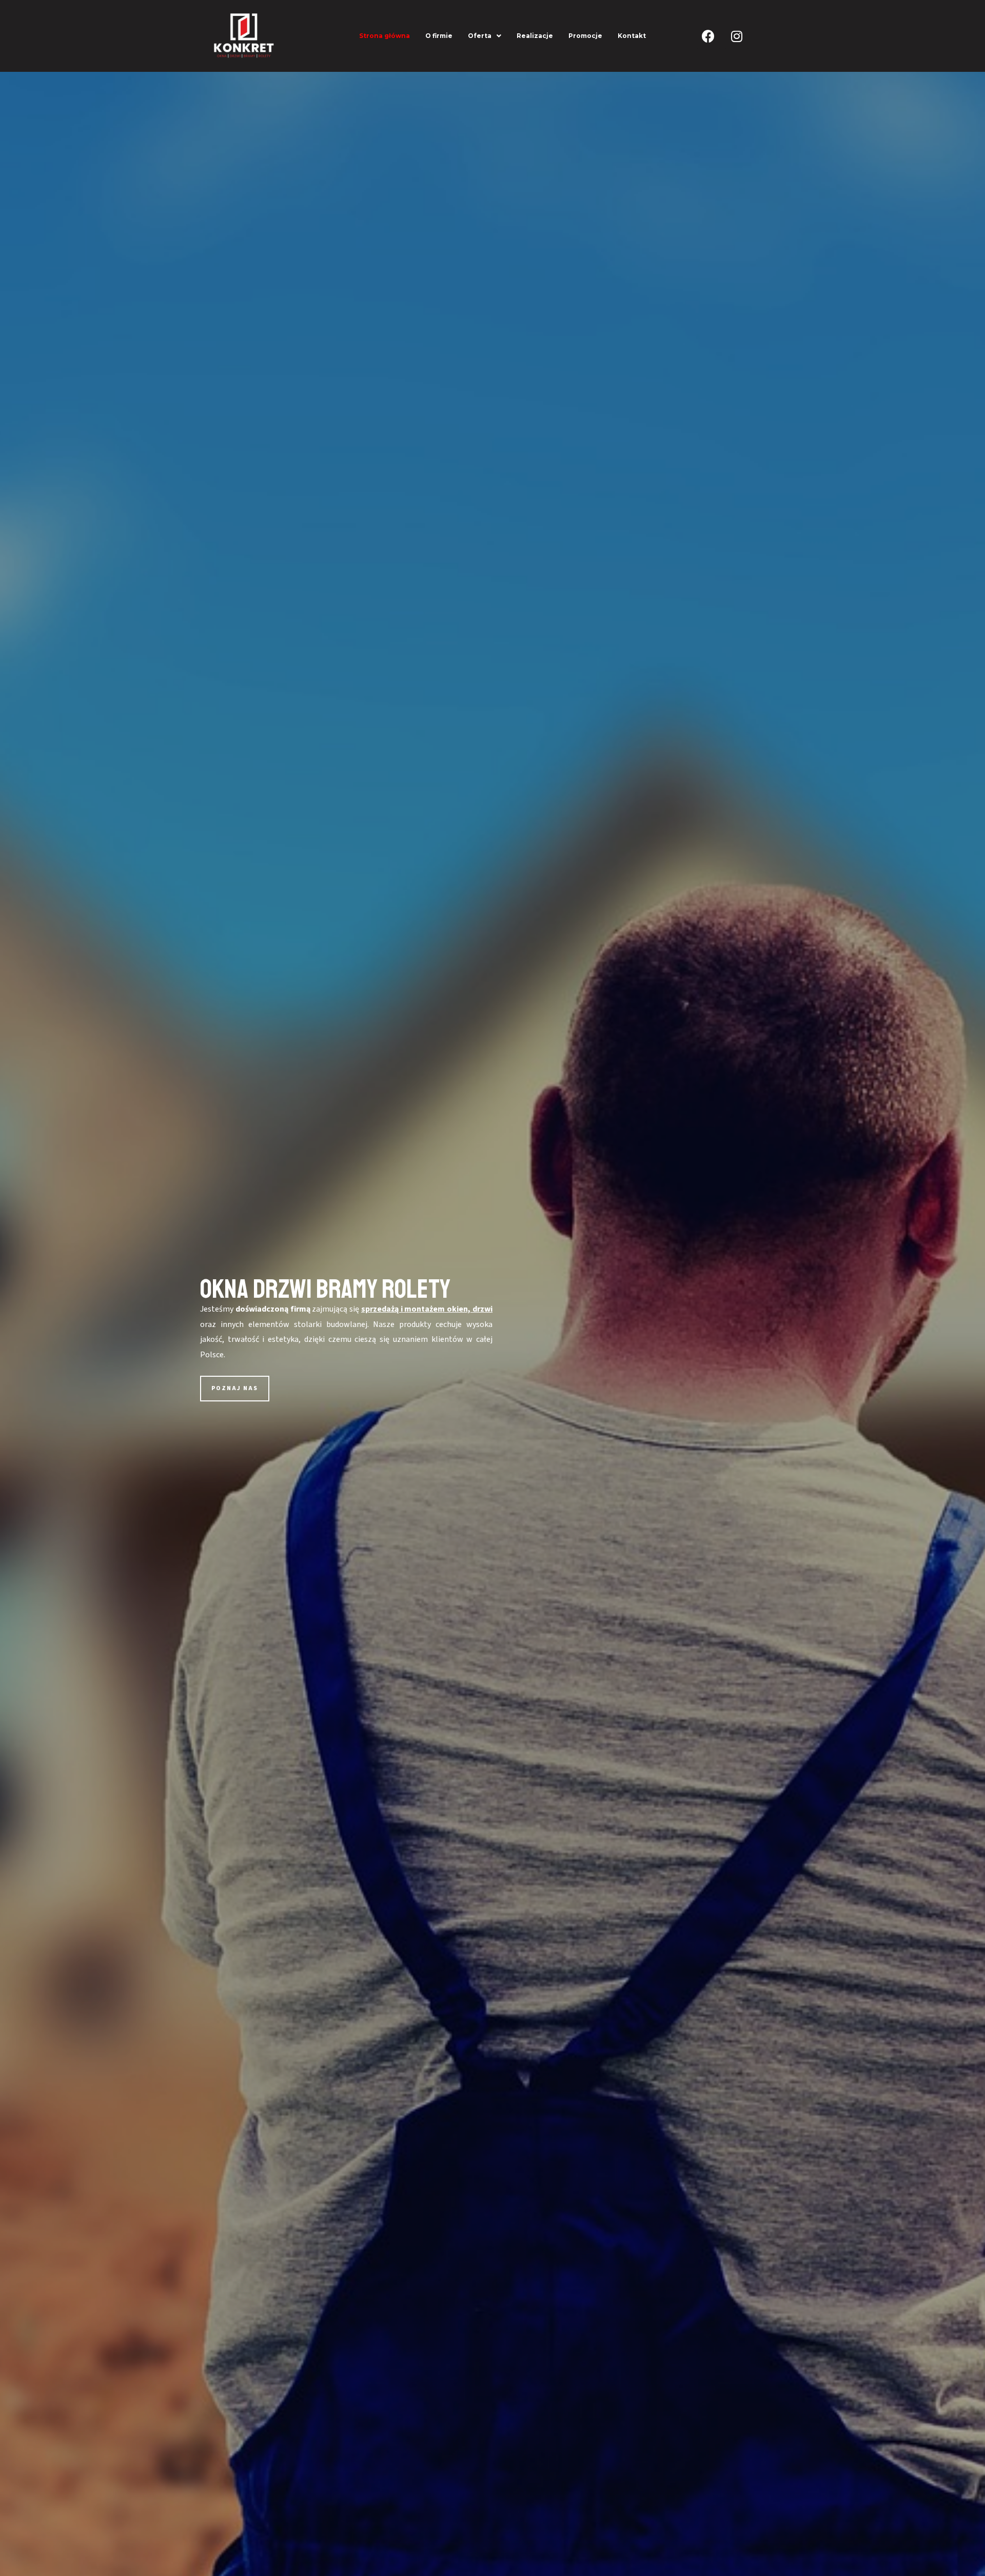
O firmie (439, 36)
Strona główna (385, 36)
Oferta (480, 36)
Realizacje (535, 36)
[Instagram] (737, 36)
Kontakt (632, 36)
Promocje (585, 36)
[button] (235, 1389)
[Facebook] (708, 36)
